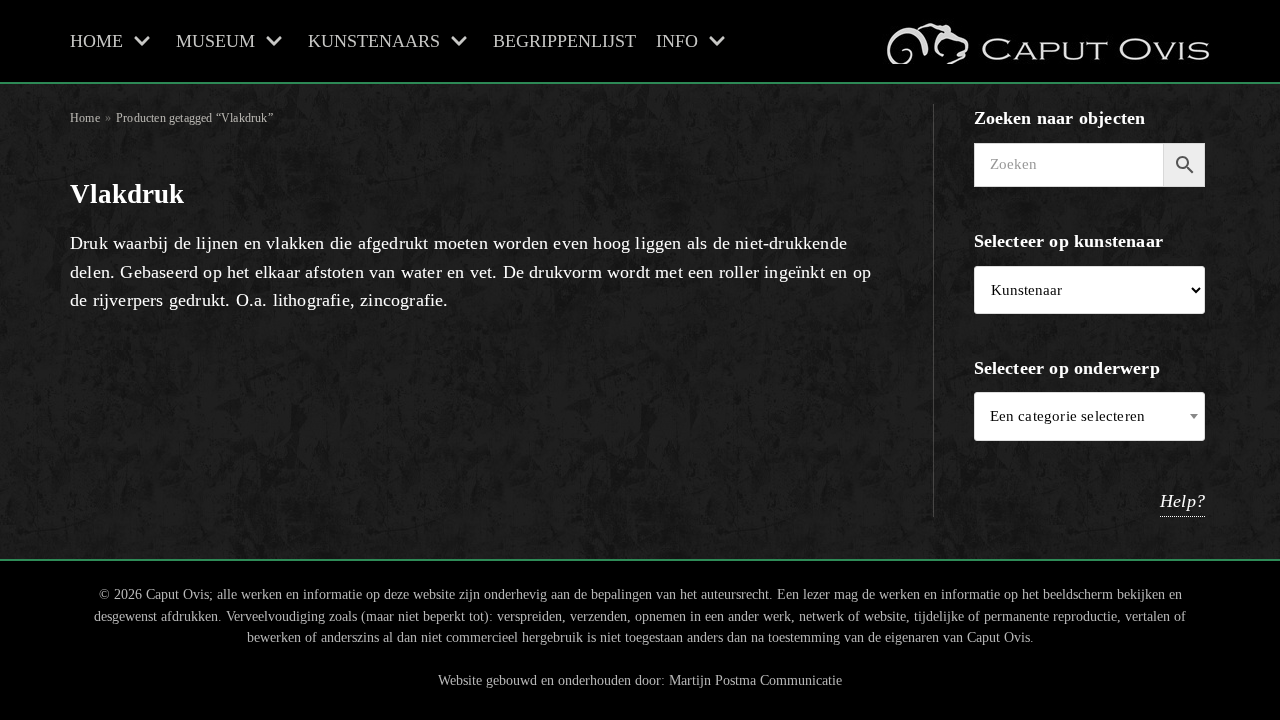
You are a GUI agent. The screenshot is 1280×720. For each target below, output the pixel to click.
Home (85, 118)
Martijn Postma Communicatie (755, 680)
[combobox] (1090, 416)
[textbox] (1090, 416)
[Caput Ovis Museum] (1046, 41)
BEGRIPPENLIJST (564, 41)
